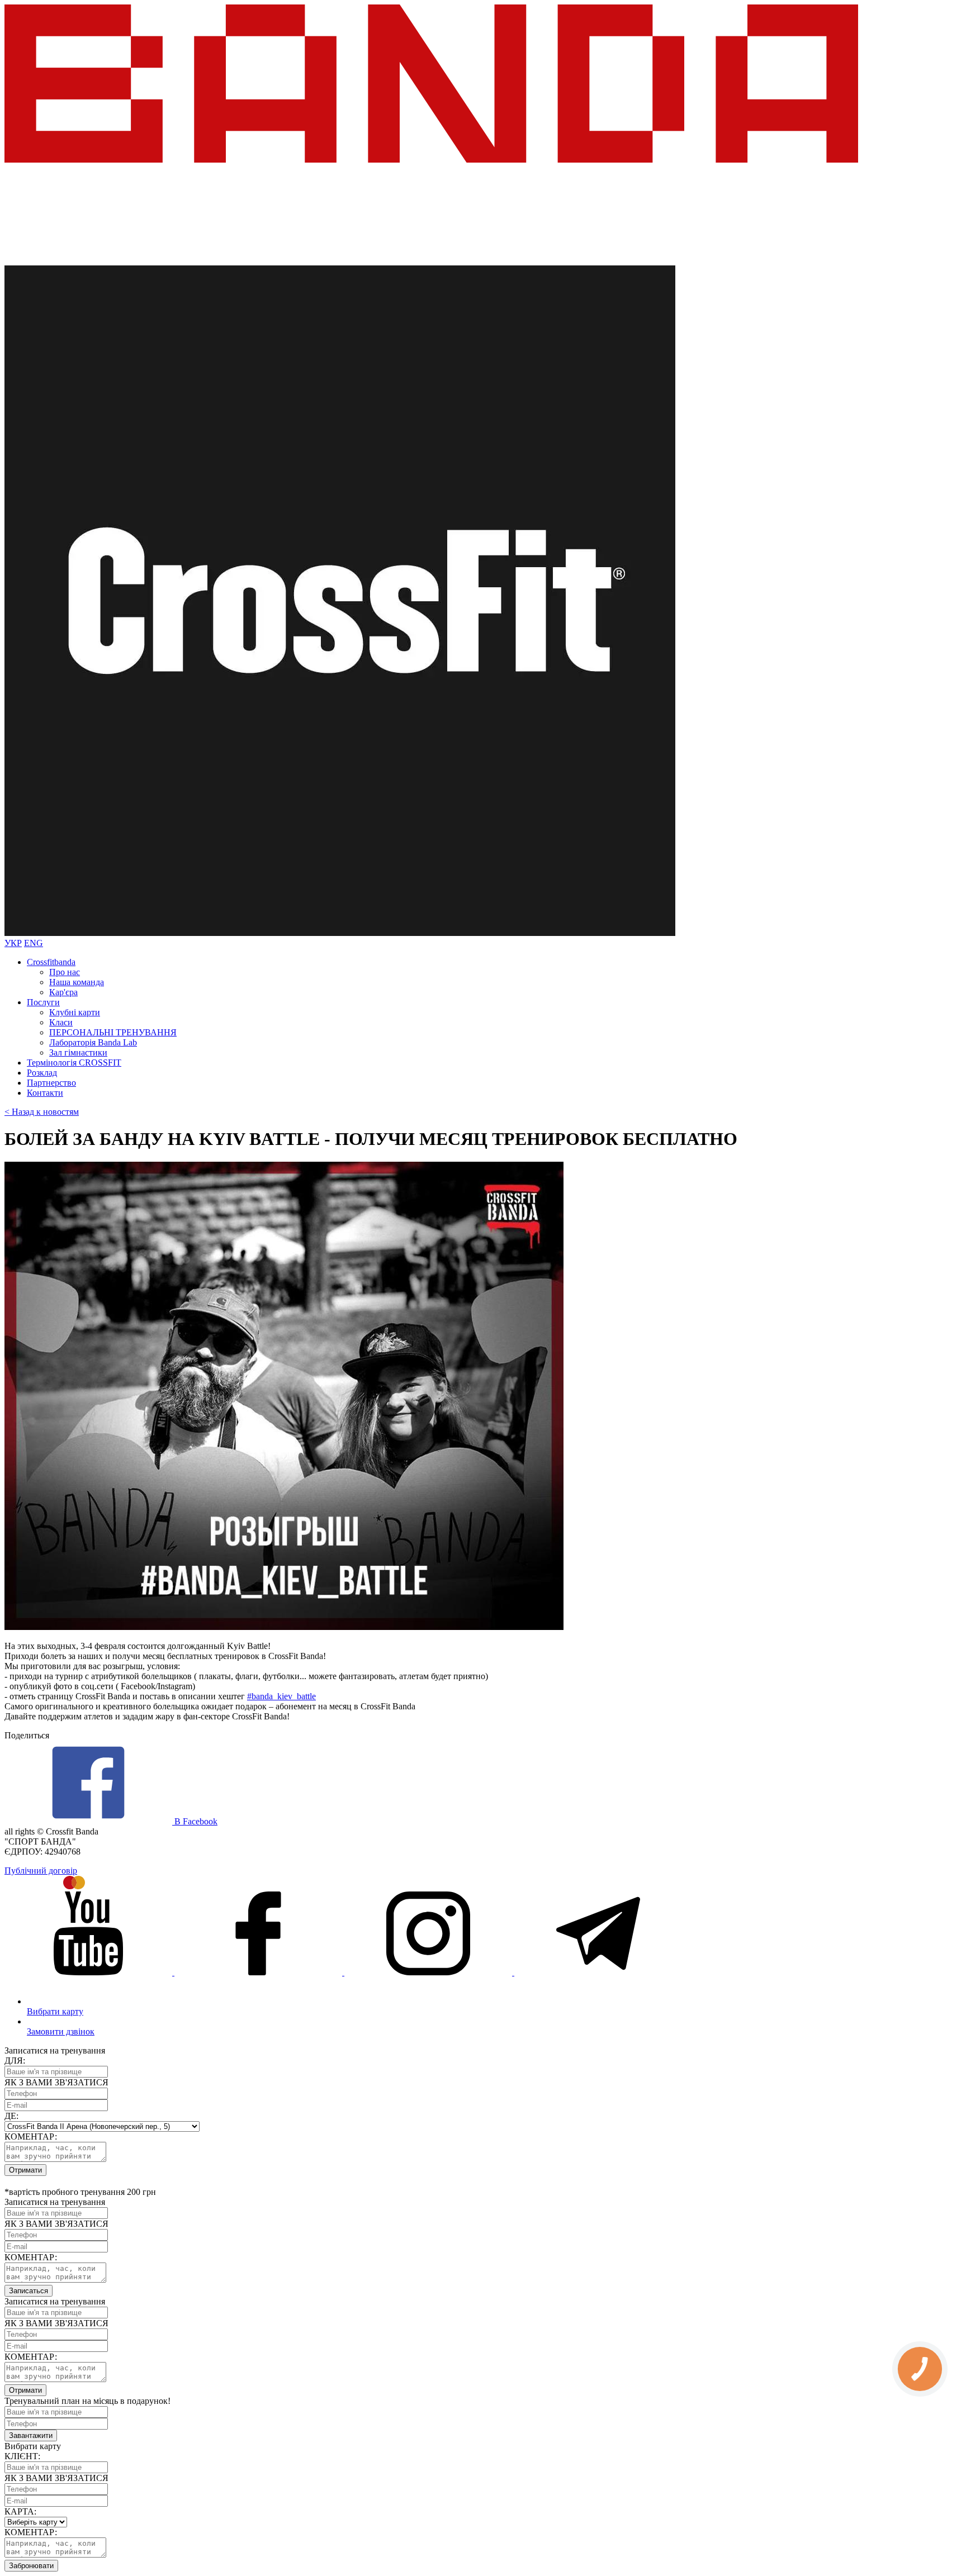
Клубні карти (75, 1012)
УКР (13, 943)
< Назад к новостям (42, 1112)
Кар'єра (63, 992)
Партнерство (51, 1083)
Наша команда (77, 982)
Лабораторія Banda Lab (93, 1042)
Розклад (42, 1073)
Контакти (45, 1093)
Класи (61, 1022)
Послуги (43, 1002)
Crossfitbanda (51, 962)
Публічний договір (41, 1871)
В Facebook (195, 1821)
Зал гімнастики (78, 1052)
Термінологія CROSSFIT (74, 1063)
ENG (34, 943)
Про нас (65, 972)
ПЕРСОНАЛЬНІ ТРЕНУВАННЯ (113, 1032)
